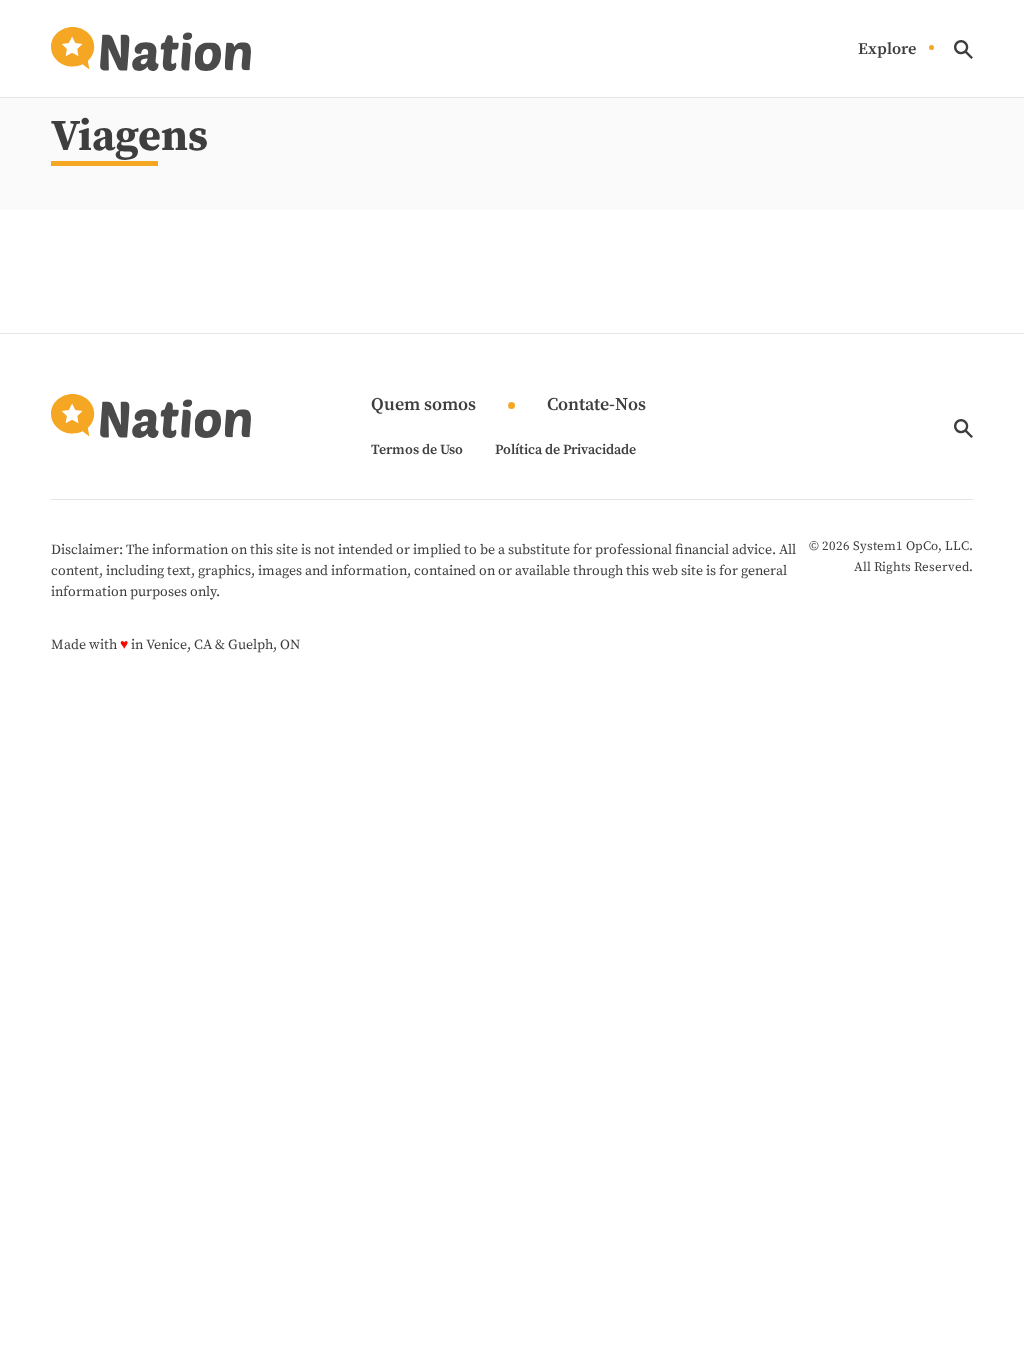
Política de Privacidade (565, 450)
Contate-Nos (596, 405)
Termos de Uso (417, 450)
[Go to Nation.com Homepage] (151, 49)
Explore (887, 49)
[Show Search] (963, 49)
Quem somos (423, 405)
